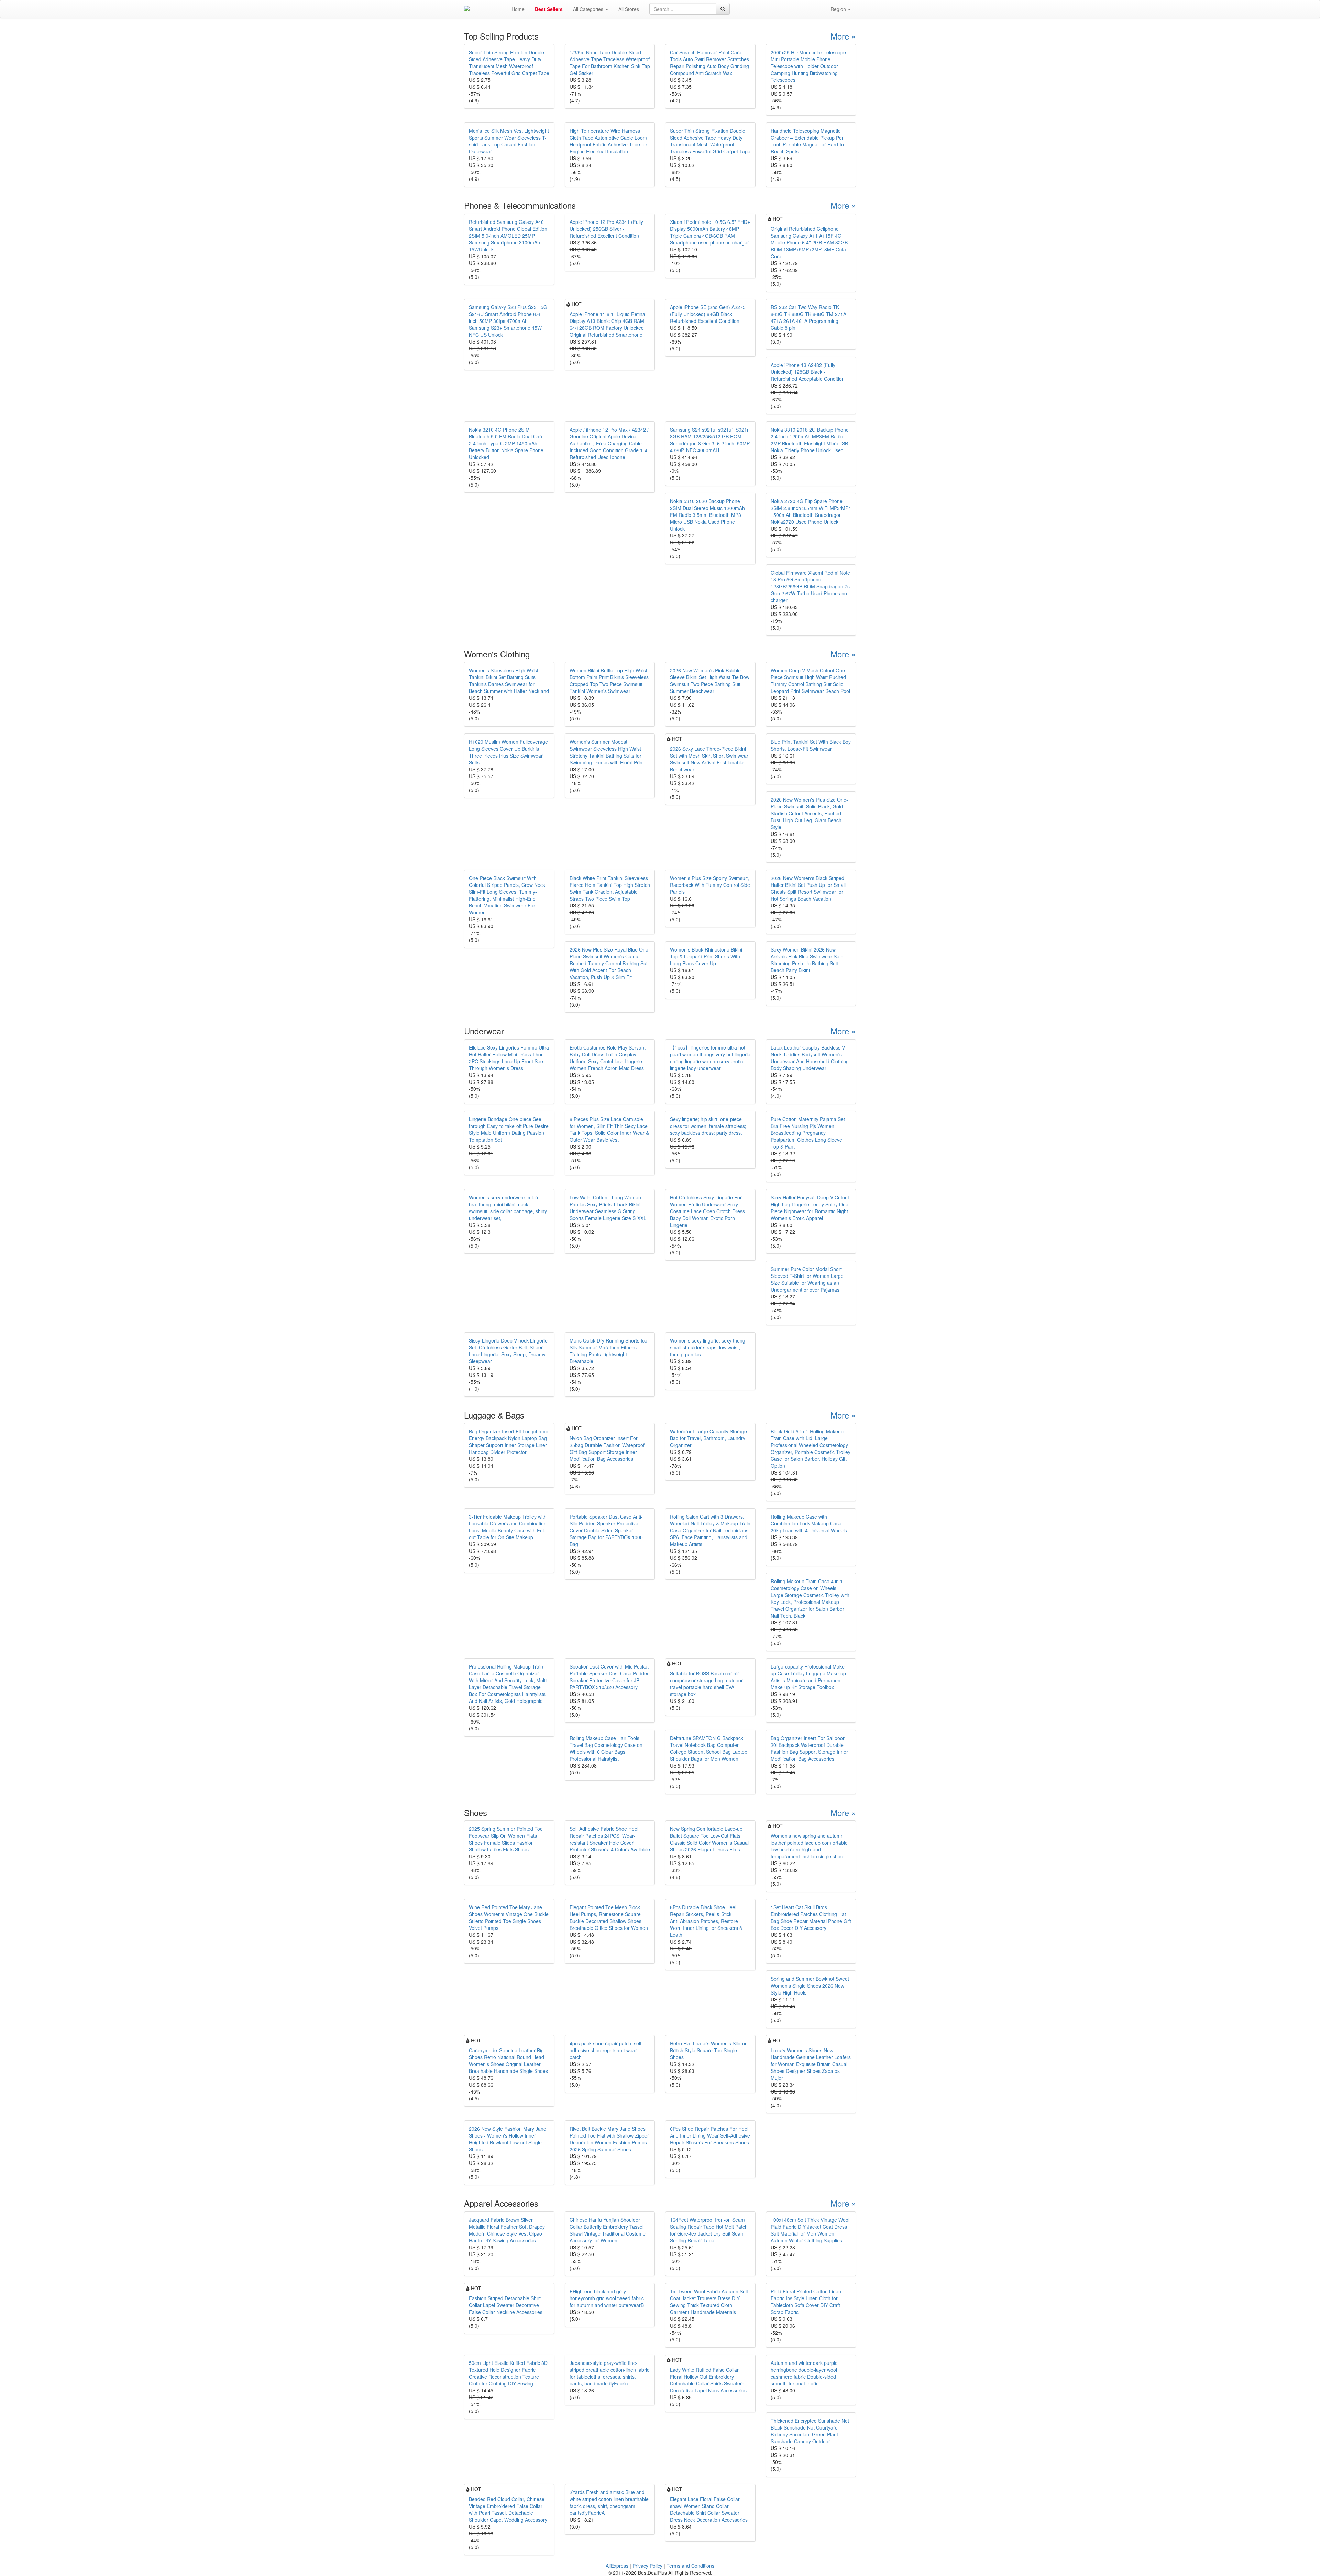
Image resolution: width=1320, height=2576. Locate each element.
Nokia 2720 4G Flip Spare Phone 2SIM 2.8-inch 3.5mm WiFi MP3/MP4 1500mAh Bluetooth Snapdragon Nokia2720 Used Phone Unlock (811, 511)
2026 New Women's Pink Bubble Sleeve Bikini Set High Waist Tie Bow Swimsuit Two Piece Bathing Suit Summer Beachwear (710, 681)
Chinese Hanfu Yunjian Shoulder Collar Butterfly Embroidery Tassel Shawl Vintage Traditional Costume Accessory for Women (608, 2230)
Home (518, 9)
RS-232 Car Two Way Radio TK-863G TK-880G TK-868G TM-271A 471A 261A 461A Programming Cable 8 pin (808, 317)
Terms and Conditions (690, 2566)
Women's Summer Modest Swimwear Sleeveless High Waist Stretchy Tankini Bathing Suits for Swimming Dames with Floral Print (607, 752)
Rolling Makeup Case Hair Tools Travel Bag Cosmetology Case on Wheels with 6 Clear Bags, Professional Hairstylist (606, 1748)
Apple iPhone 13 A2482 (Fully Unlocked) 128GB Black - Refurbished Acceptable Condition (808, 372)
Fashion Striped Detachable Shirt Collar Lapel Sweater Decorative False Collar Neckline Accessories (506, 2305)
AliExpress (617, 2566)
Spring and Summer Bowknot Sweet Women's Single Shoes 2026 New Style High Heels (810, 1986)
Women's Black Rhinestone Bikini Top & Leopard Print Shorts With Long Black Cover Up (706, 956)
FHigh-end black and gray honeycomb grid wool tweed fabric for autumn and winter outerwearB (607, 2298)
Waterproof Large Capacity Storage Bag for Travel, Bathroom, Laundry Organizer (708, 1438)
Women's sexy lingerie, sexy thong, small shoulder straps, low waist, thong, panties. (708, 1347)
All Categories (589, 9)
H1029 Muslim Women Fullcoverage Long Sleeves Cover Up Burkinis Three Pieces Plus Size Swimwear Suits (508, 752)
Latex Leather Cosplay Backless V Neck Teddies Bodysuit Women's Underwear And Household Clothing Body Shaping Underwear (810, 1058)
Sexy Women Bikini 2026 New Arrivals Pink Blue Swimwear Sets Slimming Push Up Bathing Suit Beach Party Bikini (807, 960)
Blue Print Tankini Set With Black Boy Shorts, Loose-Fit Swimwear (811, 745)
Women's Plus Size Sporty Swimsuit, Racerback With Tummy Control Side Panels (710, 885)
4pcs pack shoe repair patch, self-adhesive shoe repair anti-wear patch (606, 2050)
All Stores (629, 9)
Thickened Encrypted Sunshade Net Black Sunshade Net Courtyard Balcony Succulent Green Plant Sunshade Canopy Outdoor (810, 2431)
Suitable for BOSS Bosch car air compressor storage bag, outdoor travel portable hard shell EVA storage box (706, 1684)
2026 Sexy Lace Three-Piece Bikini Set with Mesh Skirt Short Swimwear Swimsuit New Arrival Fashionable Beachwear (709, 759)
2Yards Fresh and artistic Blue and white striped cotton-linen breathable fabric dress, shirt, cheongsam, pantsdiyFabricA (609, 2502)
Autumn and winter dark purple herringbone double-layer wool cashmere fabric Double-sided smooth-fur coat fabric (804, 2373)
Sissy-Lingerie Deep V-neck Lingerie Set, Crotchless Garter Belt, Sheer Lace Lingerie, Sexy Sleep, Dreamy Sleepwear (508, 1351)
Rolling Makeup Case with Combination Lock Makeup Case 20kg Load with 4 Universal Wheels (809, 1523)
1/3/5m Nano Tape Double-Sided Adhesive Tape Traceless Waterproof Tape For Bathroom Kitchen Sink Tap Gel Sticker (610, 63)
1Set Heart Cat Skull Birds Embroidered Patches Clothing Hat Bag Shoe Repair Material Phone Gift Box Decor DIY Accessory (811, 1917)
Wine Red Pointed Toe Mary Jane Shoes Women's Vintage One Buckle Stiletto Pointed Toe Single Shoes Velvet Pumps (509, 1917)
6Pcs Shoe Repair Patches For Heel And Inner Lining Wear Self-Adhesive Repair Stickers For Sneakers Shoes (710, 2135)
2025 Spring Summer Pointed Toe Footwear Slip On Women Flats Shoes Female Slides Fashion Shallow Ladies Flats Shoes (506, 1839)
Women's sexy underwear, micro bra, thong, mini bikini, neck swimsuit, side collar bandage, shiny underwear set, (508, 1208)
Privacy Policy (647, 2566)
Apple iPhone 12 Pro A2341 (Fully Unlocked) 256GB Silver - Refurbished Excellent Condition (606, 229)
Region (839, 9)
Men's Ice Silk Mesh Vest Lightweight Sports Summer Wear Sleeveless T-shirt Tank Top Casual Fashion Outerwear (509, 141)
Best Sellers (549, 9)
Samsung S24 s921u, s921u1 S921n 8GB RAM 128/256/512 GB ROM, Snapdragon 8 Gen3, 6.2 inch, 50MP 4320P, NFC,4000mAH (710, 440)
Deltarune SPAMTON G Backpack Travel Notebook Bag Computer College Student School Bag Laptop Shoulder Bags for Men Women (709, 1748)
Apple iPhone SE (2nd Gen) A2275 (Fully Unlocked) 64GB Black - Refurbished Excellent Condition (708, 314)
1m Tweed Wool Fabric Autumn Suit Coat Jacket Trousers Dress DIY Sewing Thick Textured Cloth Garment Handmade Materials (709, 2302)
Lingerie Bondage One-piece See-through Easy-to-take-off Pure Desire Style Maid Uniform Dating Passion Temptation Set (509, 1129)
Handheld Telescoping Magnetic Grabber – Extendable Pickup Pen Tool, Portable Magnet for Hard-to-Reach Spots (808, 141)
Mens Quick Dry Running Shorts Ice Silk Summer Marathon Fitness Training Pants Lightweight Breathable (608, 1351)
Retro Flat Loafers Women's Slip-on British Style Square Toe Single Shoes (709, 2050)
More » (843, 36)
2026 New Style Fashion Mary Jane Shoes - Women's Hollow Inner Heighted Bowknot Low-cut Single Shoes (508, 2139)
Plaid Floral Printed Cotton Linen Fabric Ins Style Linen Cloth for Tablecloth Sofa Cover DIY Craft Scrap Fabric (806, 2302)
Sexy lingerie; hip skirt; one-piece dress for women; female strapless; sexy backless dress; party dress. (708, 1126)
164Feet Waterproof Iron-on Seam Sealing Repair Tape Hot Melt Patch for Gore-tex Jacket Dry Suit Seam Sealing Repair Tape (709, 2230)
